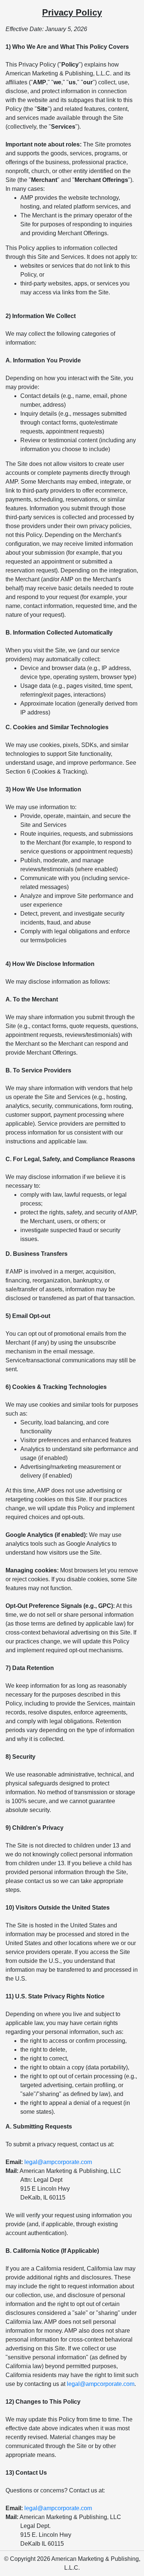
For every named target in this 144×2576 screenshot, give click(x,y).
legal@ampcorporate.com (58, 2162)
